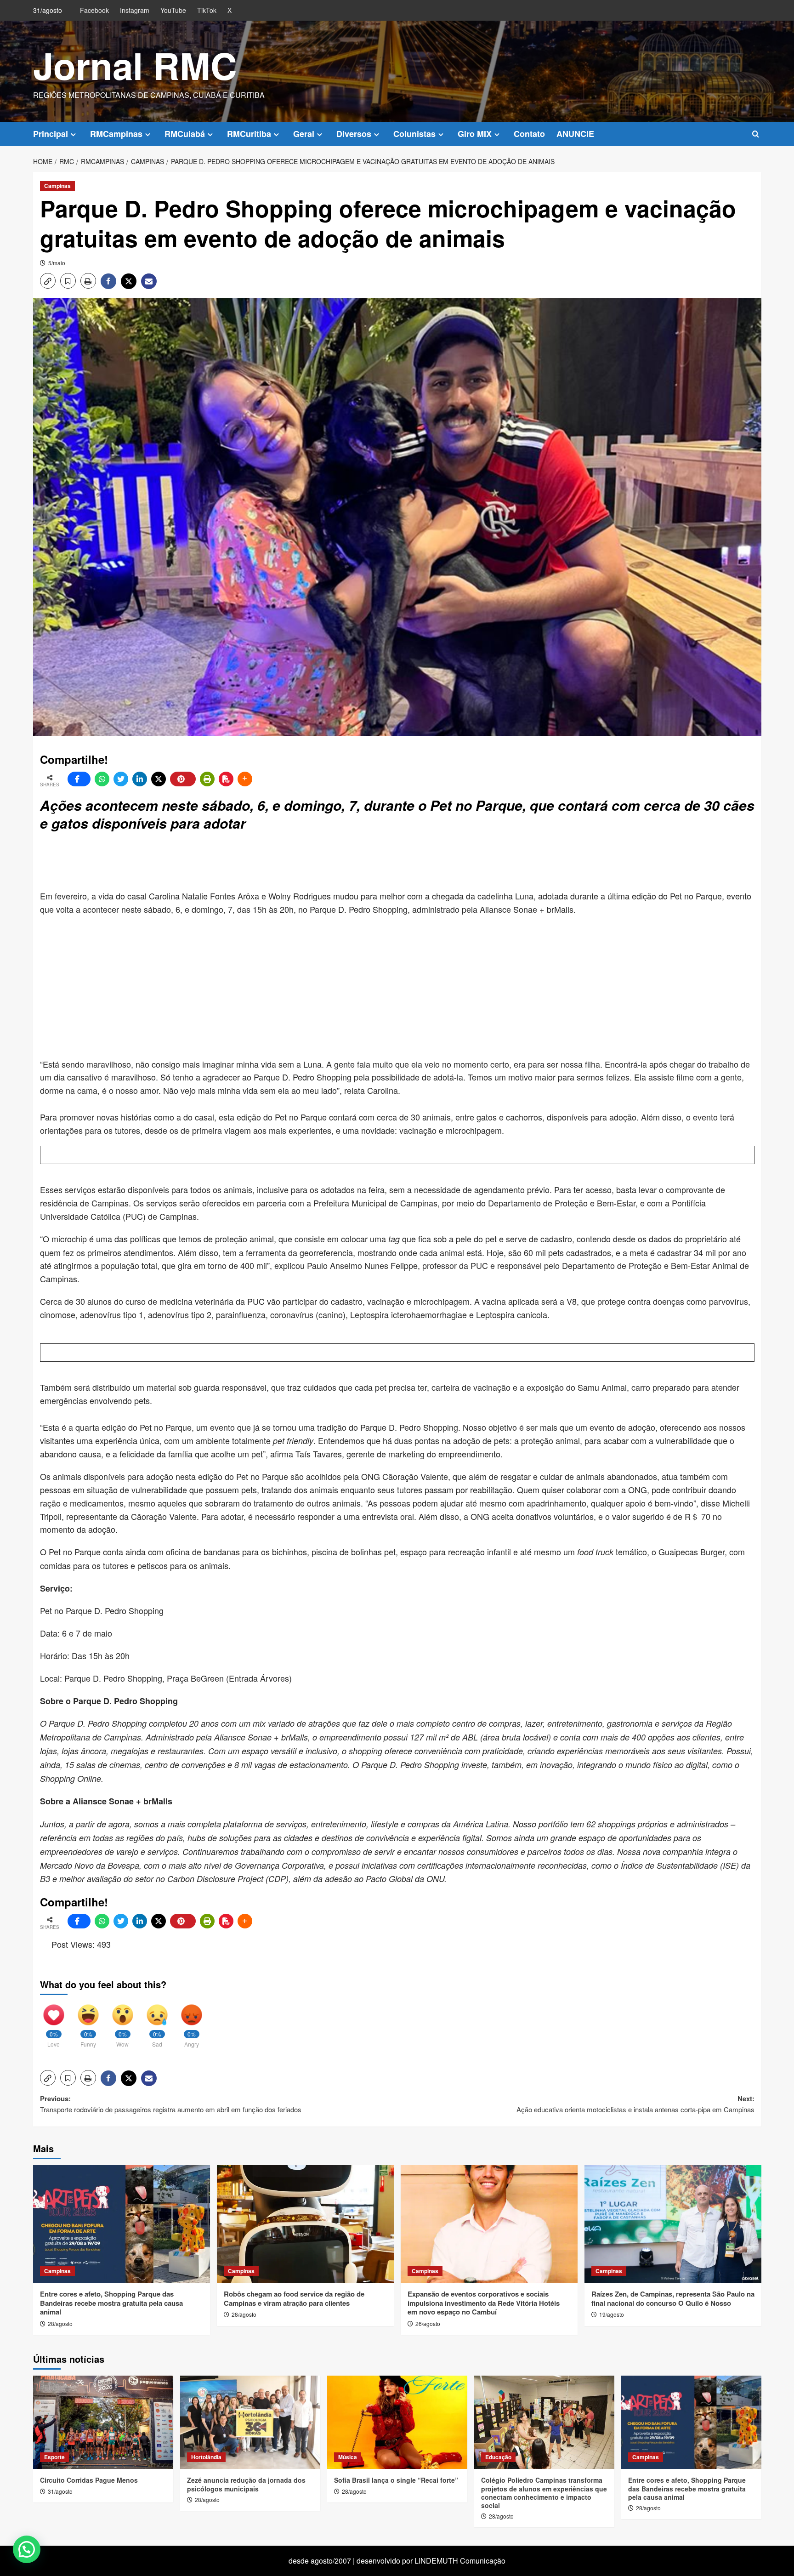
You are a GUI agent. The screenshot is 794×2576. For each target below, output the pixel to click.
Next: (635, 2104)
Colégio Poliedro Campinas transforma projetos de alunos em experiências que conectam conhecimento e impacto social (544, 2493)
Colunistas (414, 134)
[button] (756, 134)
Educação (498, 2457)
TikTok (207, 10)
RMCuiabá (185, 134)
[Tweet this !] (121, 779)
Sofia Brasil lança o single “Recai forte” (396, 2480)
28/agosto (60, 2323)
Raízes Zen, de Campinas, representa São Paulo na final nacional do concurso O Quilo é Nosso (673, 2298)
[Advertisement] (263, 862)
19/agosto (612, 2314)
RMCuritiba (249, 134)
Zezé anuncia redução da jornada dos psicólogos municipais (246, 2484)
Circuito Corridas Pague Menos (89, 2480)
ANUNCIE (575, 134)
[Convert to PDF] (226, 779)
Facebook (94, 10)
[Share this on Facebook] (79, 779)
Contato (529, 134)
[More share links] (245, 779)
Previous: (171, 2104)
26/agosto (428, 2323)
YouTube (173, 10)
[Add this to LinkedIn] (140, 779)
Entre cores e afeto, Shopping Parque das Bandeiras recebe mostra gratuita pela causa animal (111, 2303)
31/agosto (60, 2491)
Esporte (54, 2457)
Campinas (57, 186)
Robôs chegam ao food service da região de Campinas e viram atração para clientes (294, 2298)
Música (348, 2457)
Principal (51, 134)
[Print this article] (207, 779)
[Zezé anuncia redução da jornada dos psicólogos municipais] (250, 2422)
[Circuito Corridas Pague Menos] (103, 2422)
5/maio (57, 263)
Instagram (135, 10)
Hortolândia (206, 2457)
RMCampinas (116, 134)
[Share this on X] (159, 779)
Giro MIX (475, 134)
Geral (304, 134)
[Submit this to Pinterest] (183, 779)
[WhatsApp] (102, 779)
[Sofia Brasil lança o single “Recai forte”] (397, 2422)
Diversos (354, 134)
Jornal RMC (135, 65)
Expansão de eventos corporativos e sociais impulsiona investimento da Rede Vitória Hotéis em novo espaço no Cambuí (484, 2303)
